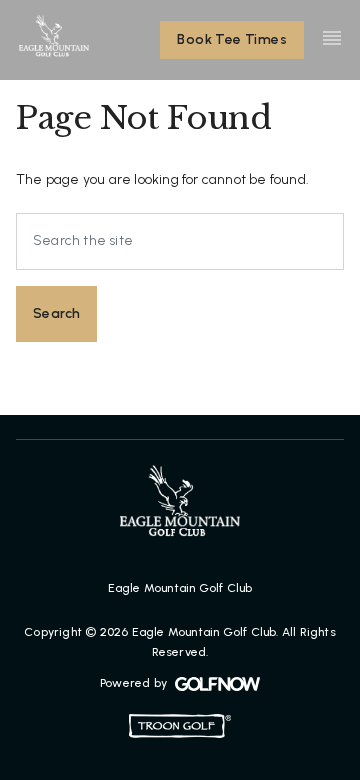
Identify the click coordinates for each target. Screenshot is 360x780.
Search (56, 313)
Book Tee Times (232, 39)
